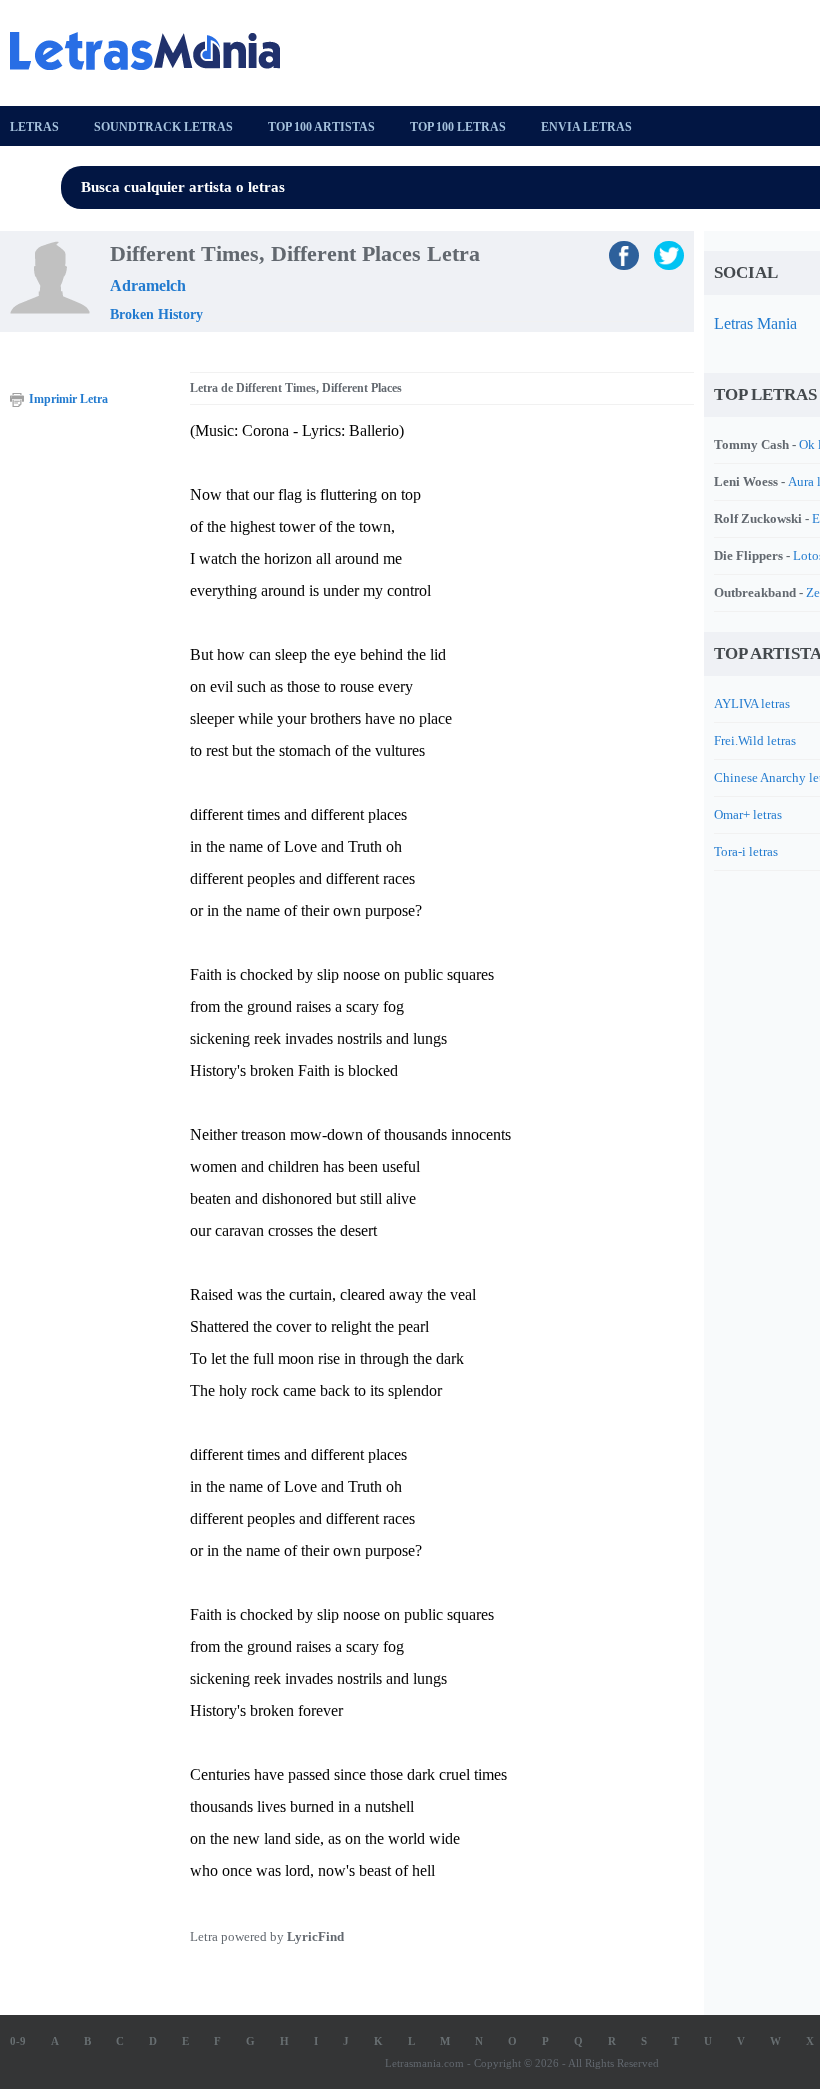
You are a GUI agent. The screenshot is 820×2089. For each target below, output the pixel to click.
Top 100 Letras (458, 127)
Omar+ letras (748, 814)
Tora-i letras (746, 851)
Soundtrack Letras (163, 127)
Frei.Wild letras (755, 740)
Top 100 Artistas (321, 127)
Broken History (156, 314)
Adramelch (148, 285)
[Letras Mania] (155, 51)
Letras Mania (755, 323)
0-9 (18, 2041)
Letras (34, 127)
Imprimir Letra (68, 399)
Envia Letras (586, 127)
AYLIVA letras (752, 703)
